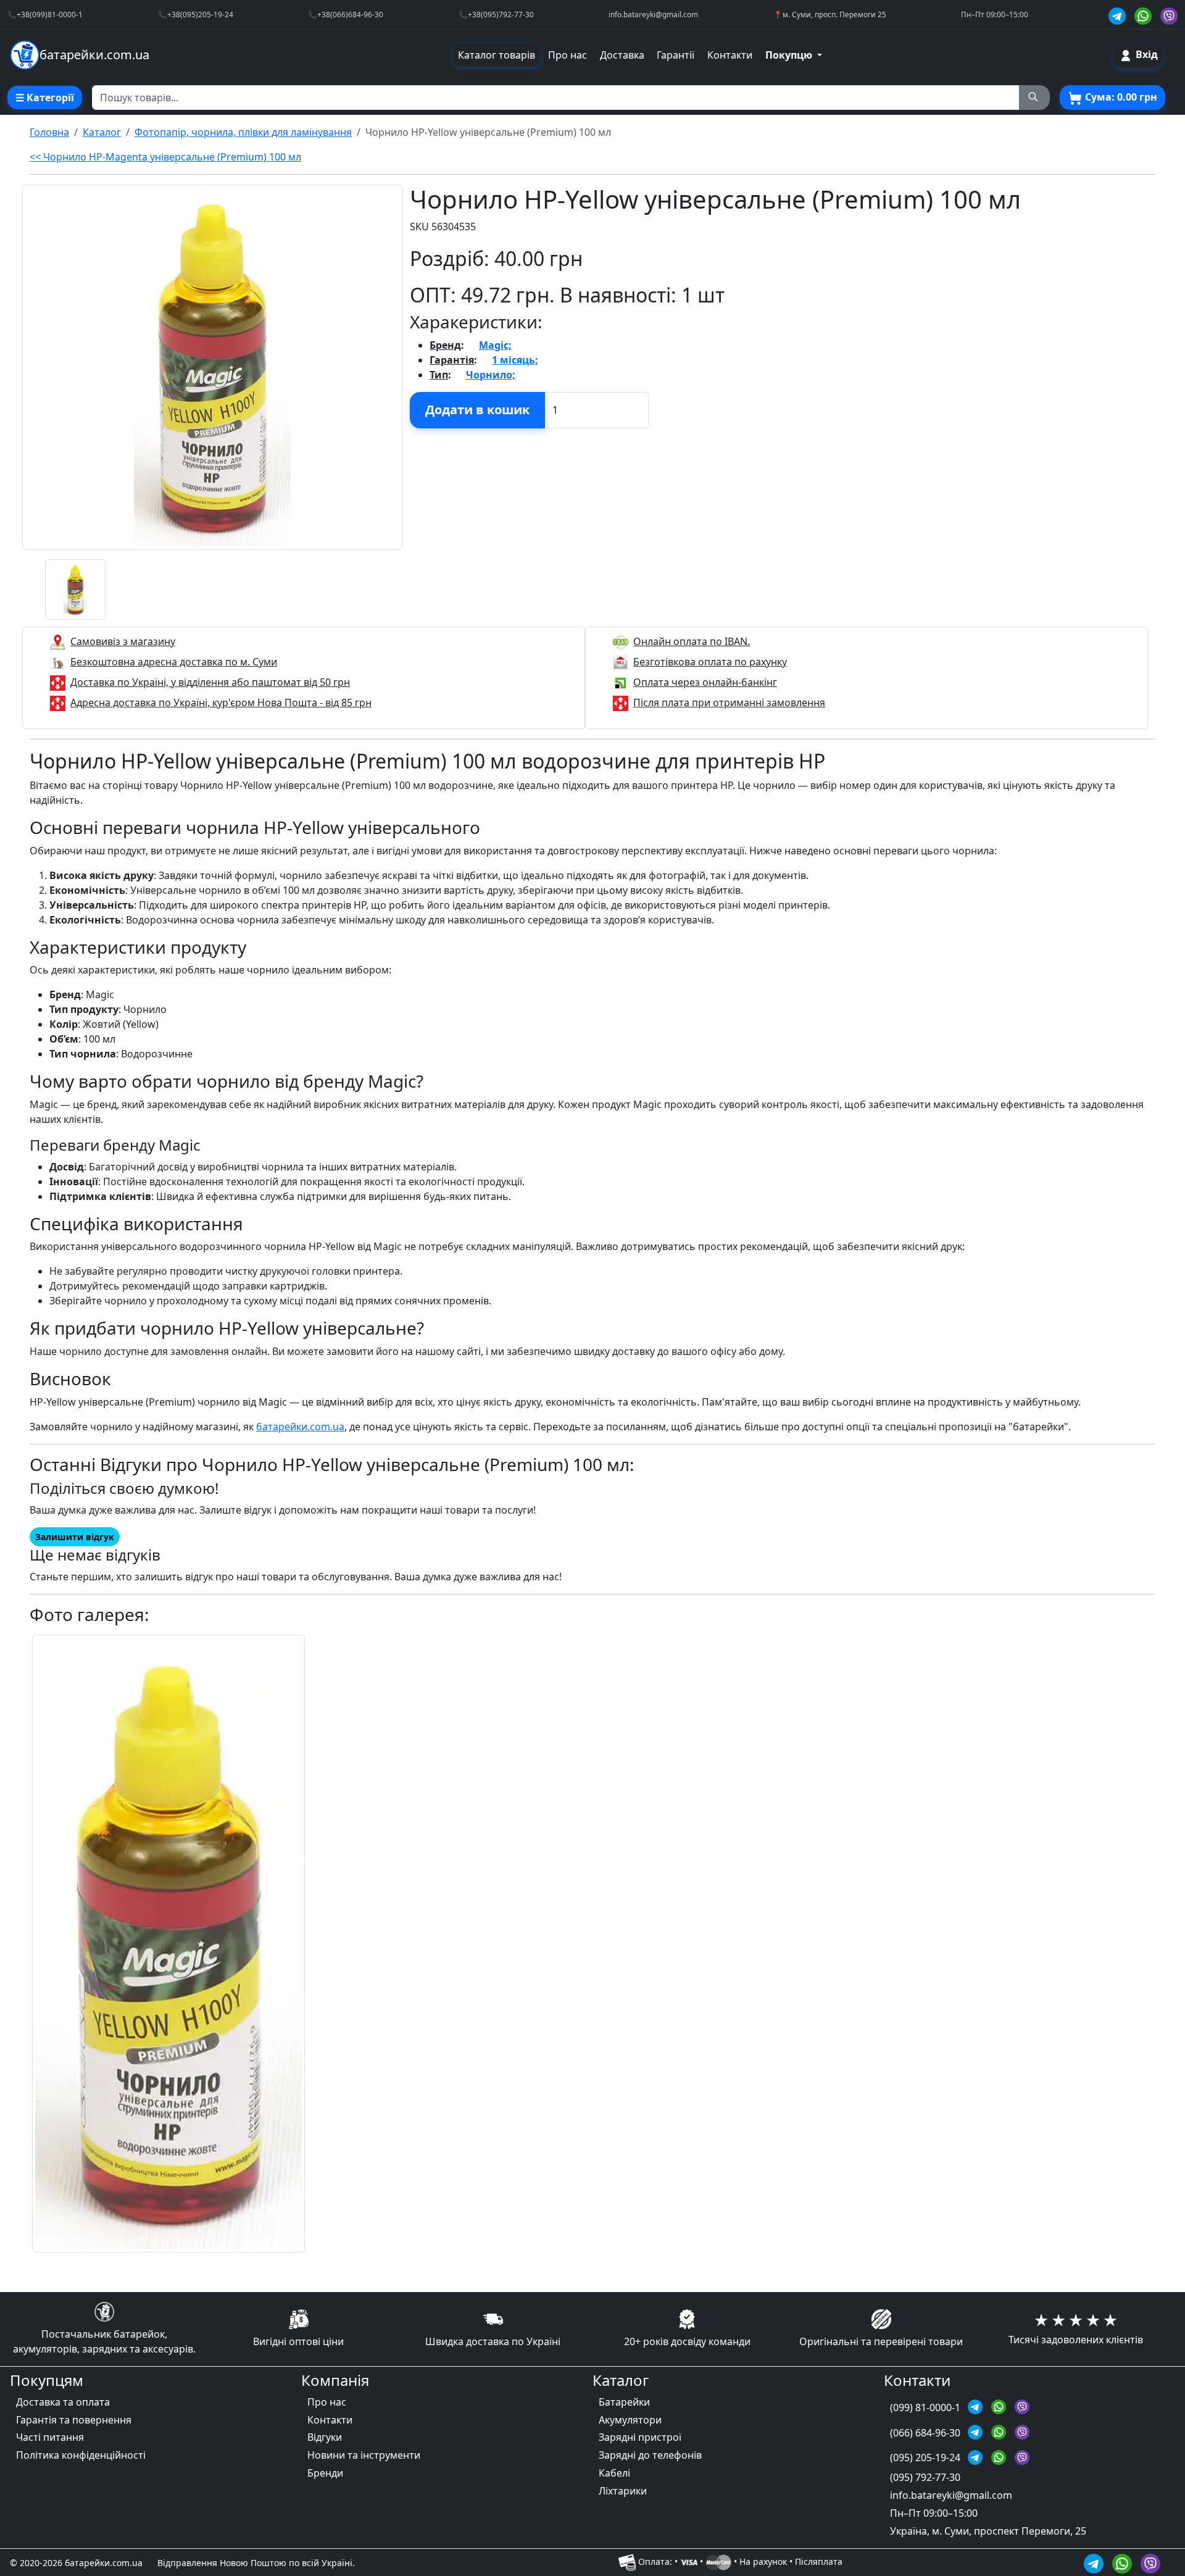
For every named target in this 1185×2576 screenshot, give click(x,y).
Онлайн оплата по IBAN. (692, 641)
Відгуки (325, 2437)
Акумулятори (630, 2420)
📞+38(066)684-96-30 (346, 14)
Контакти (730, 55)
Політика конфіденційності (81, 2455)
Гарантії (676, 55)
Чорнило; (491, 375)
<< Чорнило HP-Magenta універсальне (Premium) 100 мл (165, 157)
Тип (439, 375)
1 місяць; (515, 360)
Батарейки (624, 2402)
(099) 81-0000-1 (926, 2407)
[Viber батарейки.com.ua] (1169, 15)
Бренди (325, 2473)
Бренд (445, 345)
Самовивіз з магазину (123, 641)
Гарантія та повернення (74, 2420)
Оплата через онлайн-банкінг (705, 682)
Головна (49, 132)
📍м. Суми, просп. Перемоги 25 (830, 14)
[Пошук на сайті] (1034, 98)
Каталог (102, 132)
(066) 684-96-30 (926, 2433)
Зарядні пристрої (640, 2437)
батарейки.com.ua (300, 1427)
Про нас (568, 55)
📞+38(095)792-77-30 (496, 14)
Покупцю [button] (790, 55)
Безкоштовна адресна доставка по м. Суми (174, 662)
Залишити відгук (75, 1537)
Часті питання (50, 2437)
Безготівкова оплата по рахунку (710, 662)
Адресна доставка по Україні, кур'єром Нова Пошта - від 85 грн (221, 702)
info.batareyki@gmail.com (653, 14)
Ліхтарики (623, 2491)
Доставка (622, 55)
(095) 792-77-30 (925, 2477)
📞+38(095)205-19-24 (196, 14)
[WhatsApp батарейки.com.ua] (1145, 15)
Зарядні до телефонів (650, 2455)
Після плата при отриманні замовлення (729, 702)
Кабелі (614, 2473)
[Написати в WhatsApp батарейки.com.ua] (1124, 2562)
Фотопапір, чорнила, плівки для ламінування (243, 132)
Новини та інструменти (364, 2455)
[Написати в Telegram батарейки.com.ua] (1096, 2562)
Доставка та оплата (63, 2402)
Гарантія (452, 360)
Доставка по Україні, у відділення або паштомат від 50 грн (210, 682)
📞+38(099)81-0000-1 (45, 14)
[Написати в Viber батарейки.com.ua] (1150, 2562)
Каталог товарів (497, 55)
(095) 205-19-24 (926, 2457)
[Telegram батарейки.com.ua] (1119, 15)
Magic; (495, 345)
